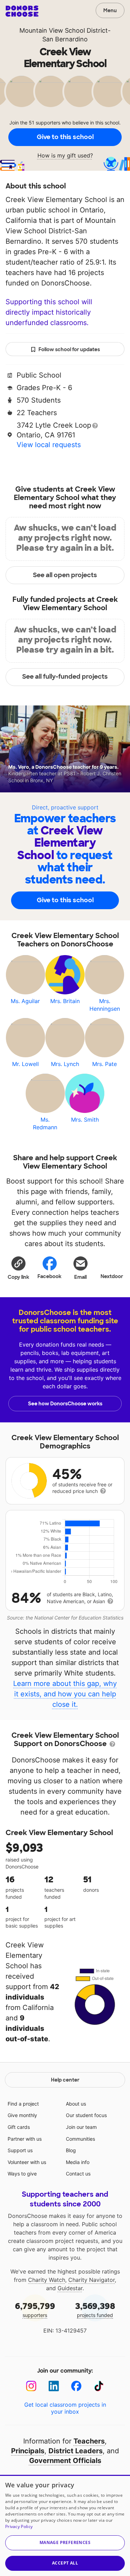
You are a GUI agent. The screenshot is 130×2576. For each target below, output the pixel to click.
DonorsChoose (22, 11)
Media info (78, 2162)
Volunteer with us (27, 2162)
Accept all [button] (65, 2563)
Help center (65, 2080)
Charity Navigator (92, 2280)
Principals (28, 2451)
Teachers (89, 2441)
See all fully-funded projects (65, 677)
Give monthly (22, 2115)
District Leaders (76, 2451)
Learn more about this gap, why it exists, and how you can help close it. (65, 1694)
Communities (80, 2139)
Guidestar (70, 2288)
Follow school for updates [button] (69, 349)
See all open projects (65, 575)
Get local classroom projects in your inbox (65, 2408)
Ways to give (22, 2174)
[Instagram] (31, 2386)
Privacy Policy (19, 2526)
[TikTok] (99, 2386)
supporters (35, 2309)
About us (76, 2104)
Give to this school (65, 137)
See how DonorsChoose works (65, 1404)
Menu (110, 10)
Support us (20, 2150)
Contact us (78, 2174)
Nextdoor (112, 1276)
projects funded (95, 2309)
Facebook (49, 1276)
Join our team (81, 2127)
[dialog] (65, 2525)
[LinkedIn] (54, 2386)
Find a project (23, 2104)
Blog (71, 2150)
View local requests (49, 445)
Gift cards (19, 2127)
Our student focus (86, 2115)
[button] (18, 1268)
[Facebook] (76, 2386)
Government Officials (65, 2461)
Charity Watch (47, 2280)
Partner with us (25, 2139)
